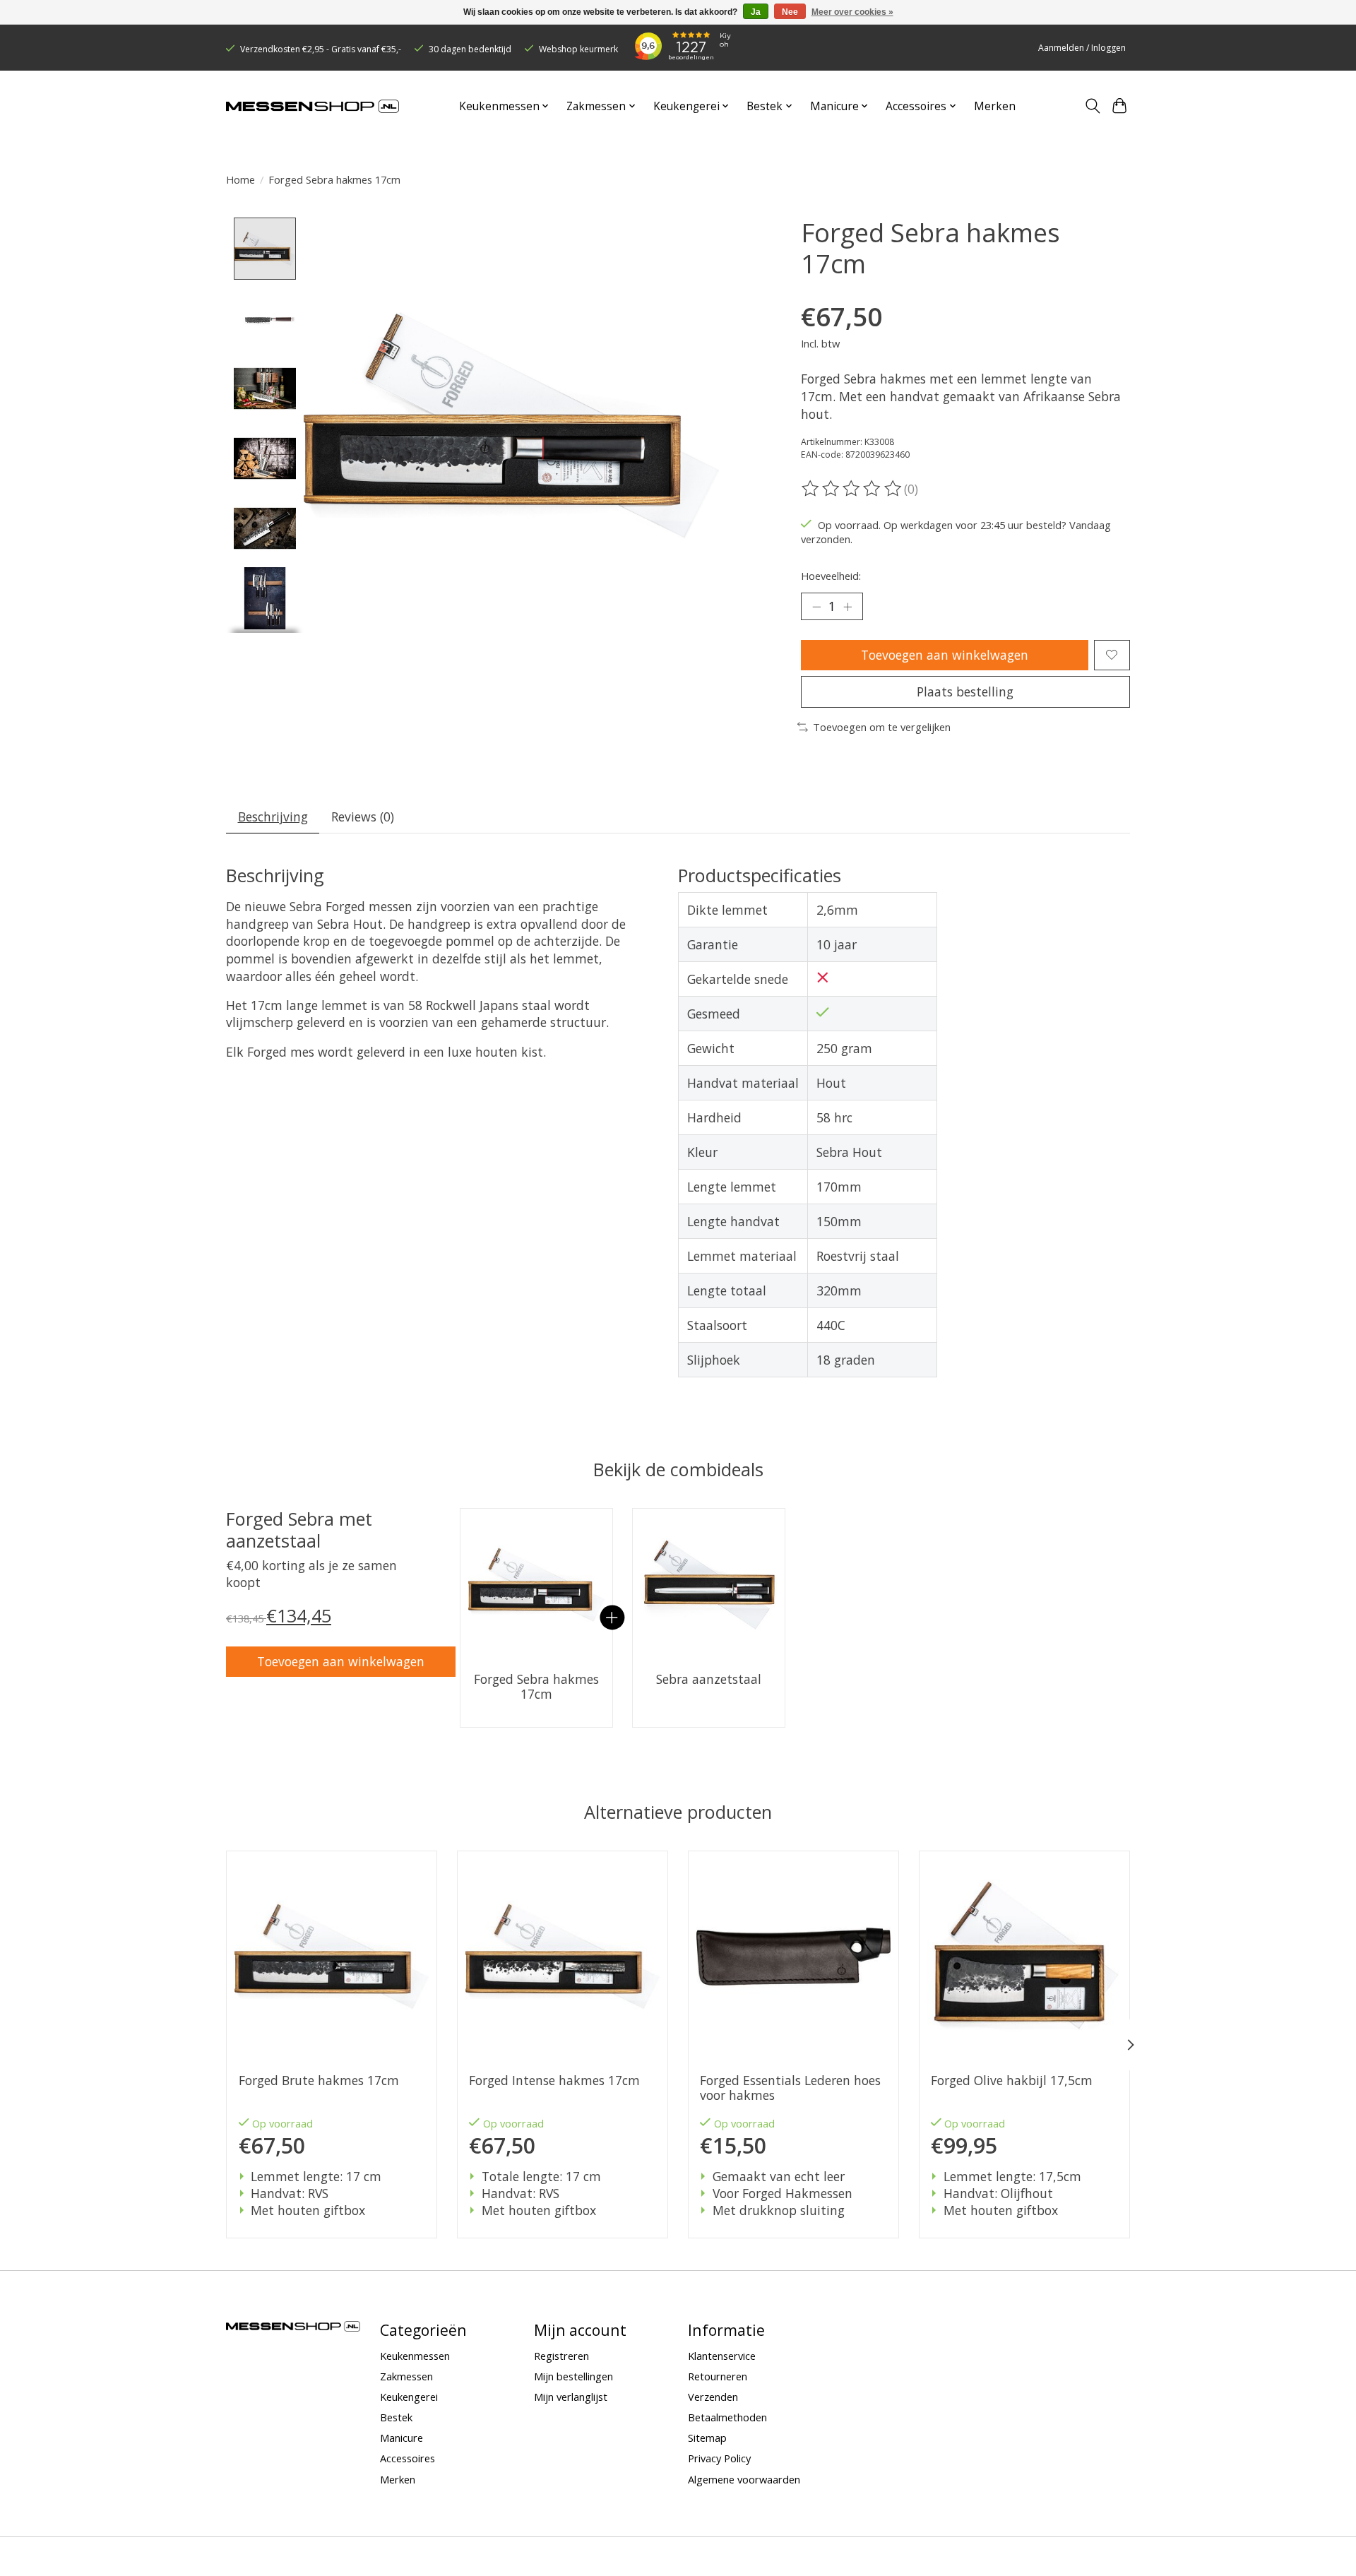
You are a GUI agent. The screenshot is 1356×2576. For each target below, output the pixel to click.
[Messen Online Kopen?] (313, 106)
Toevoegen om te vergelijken (882, 727)
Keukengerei (409, 2397)
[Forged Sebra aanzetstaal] (709, 1585)
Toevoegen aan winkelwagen (945, 655)
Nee (790, 12)
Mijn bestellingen (573, 2376)
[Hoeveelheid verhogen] (847, 607)
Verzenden (713, 2397)
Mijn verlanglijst (571, 2397)
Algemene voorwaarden (744, 2479)
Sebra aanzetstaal (709, 1679)
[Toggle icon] (1092, 106)
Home (240, 179)
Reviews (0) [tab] (363, 817)
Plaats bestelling (965, 692)
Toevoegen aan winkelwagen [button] (341, 1661)
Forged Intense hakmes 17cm (554, 2081)
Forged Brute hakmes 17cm (319, 2081)
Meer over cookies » (852, 12)
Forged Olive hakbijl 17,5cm (1012, 2081)
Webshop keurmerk (578, 49)
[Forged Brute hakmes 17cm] (332, 1956)
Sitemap (707, 2438)
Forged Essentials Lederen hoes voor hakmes (790, 2088)
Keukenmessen (415, 2356)
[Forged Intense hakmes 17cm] (563, 1956)
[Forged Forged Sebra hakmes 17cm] (536, 1585)
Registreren (561, 2356)
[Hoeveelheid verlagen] (816, 607)
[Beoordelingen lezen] (852, 489)
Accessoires (408, 2458)
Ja (756, 12)
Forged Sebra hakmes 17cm (536, 1687)
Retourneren (718, 2376)
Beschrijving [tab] (273, 817)
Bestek (396, 2417)
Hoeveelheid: (831, 576)
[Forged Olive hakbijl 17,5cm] (1024, 1956)
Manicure (402, 2438)
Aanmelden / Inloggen (1082, 48)
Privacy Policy (719, 2458)
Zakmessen (406, 2376)
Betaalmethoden (727, 2417)
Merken (995, 106)
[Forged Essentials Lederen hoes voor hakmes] (793, 1956)
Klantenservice (722, 2356)
